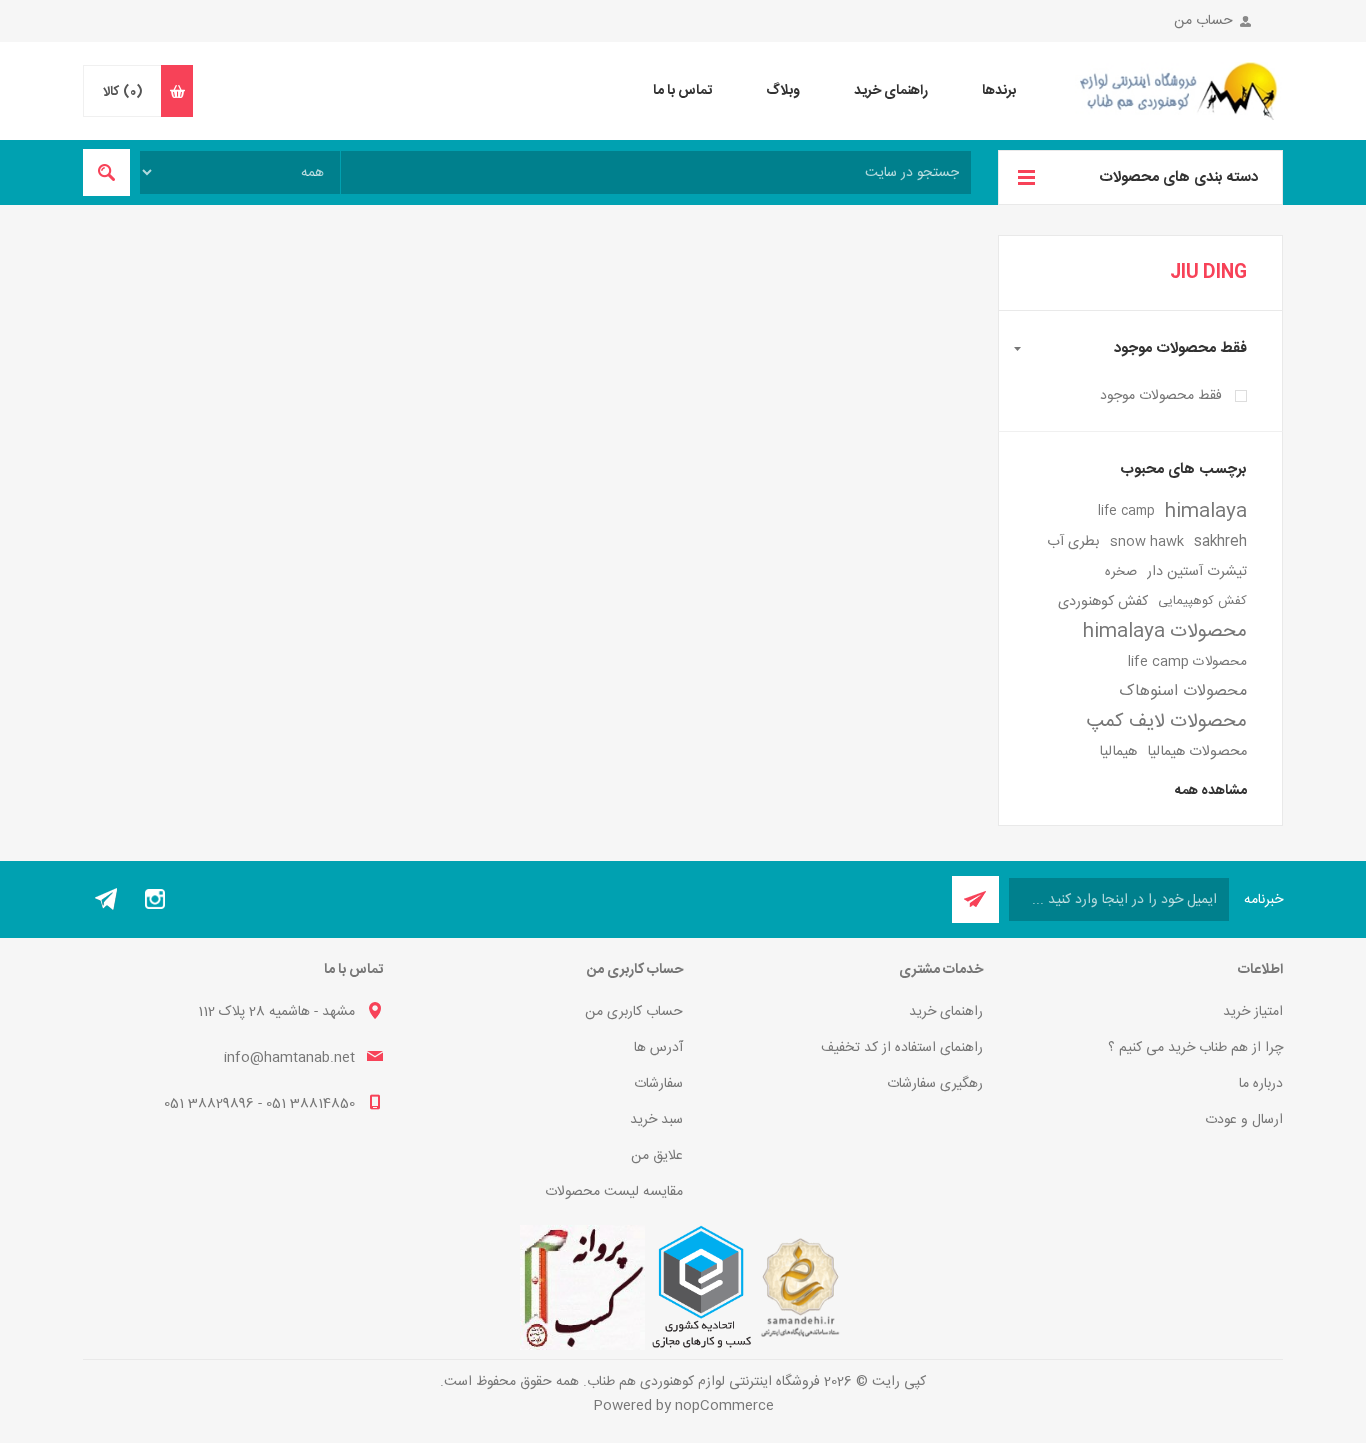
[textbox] (656, 172)
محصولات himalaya (1165, 632)
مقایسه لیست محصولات (614, 1192)
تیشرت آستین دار (1197, 572)
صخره (1121, 572)
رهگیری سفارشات (935, 1084)
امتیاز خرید (1253, 1012)
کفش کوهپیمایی (1202, 601)
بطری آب (1073, 542)
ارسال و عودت (1244, 1120)
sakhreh (1220, 542)
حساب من (1203, 21)
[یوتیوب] (107, 899)
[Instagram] (155, 899)
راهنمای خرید (946, 1012)
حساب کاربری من (634, 1012)
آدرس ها (658, 1048)
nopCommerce (724, 1406)
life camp (1126, 511)
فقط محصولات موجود (1161, 396)
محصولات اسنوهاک (1183, 691)
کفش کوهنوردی (1103, 602)
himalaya (1206, 512)
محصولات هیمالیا (1197, 752)
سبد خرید (656, 1120)
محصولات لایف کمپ (1167, 722)
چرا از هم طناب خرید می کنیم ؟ (1195, 1048)
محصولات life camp (1187, 662)
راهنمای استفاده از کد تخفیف (902, 1048)
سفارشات (658, 1084)
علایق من (657, 1156)
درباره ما (1261, 1084)
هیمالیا (1118, 752)
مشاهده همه (1211, 791)
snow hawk (1147, 542)
